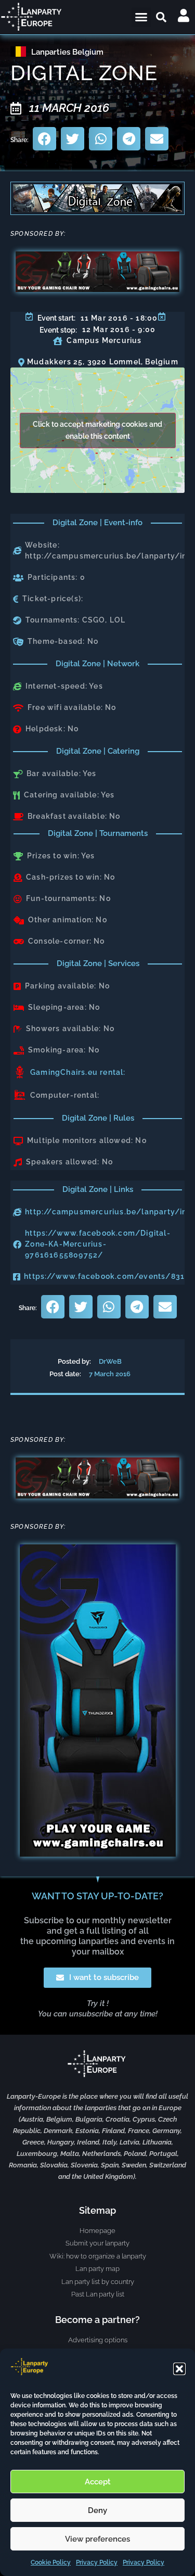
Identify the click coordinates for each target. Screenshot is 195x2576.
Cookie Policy (51, 2562)
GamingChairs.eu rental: (78, 1072)
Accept (98, 2482)
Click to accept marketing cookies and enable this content (97, 430)
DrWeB (110, 1361)
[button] (179, 2369)
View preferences (97, 2539)
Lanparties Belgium (67, 52)
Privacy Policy (97, 2562)
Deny (97, 2510)
